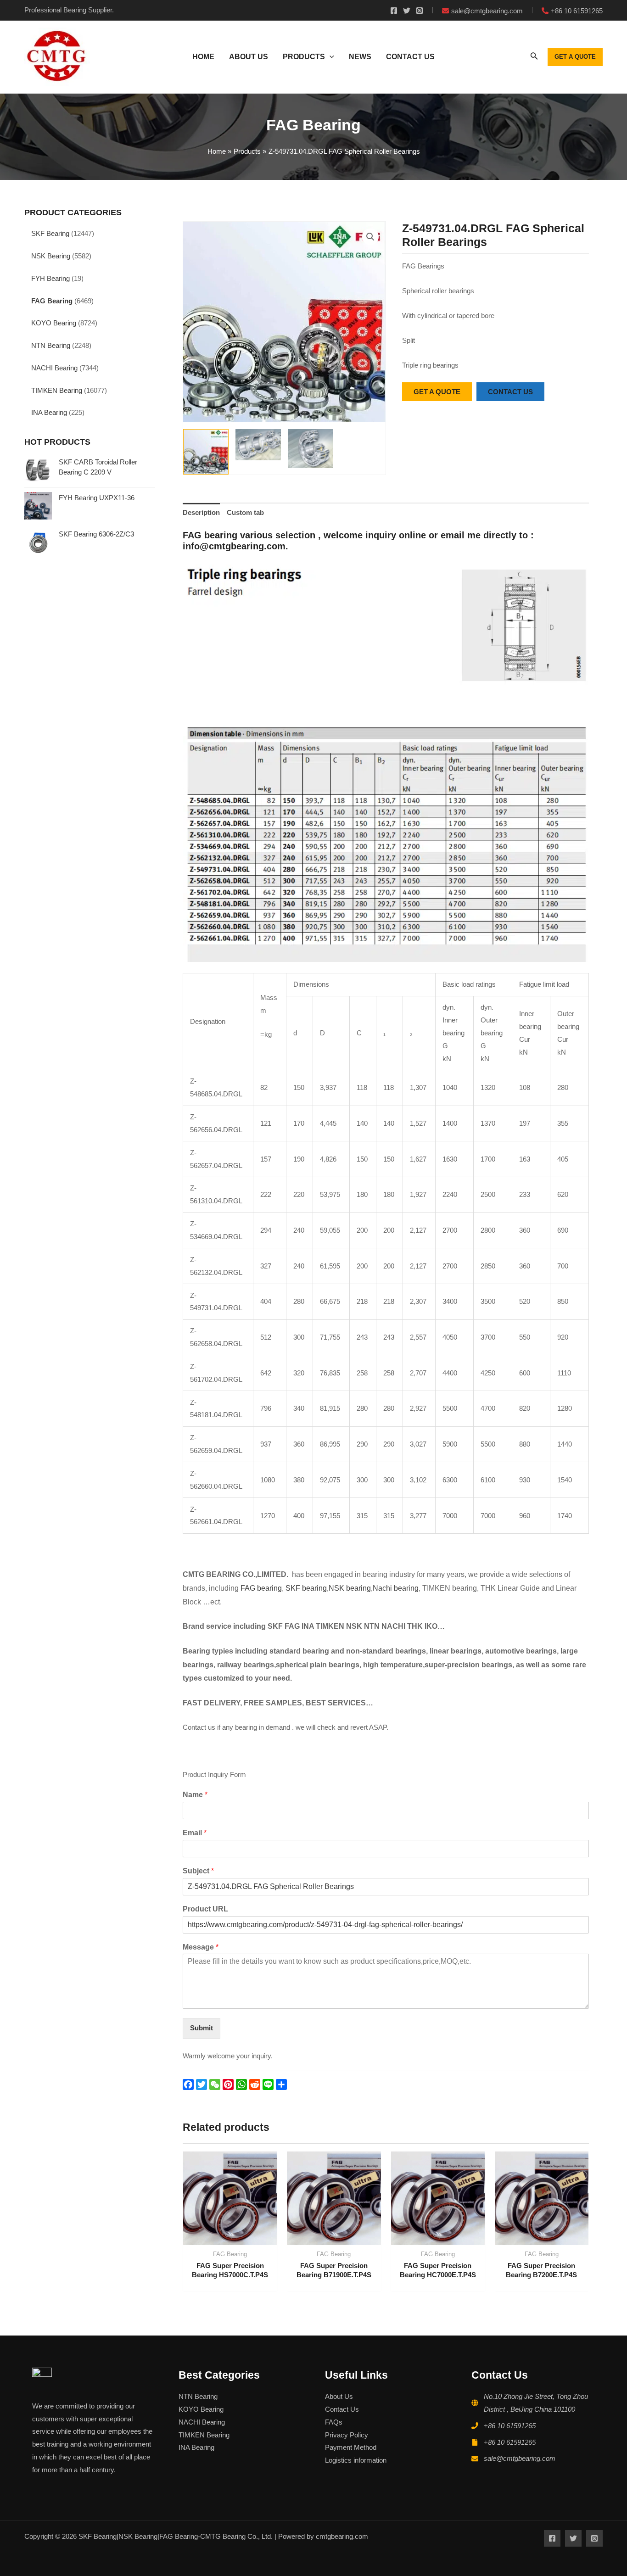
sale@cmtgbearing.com (520, 2458)
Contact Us (342, 2409)
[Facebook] (394, 11)
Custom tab (245, 512)
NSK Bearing (51, 256)
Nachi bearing (396, 1588)
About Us (339, 2396)
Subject (198, 1871)
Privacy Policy (347, 2435)
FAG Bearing (52, 301)
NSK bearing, (351, 1588)
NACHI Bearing (54, 368)
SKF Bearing (50, 233)
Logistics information (356, 2460)
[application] (330, 57)
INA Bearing (49, 412)
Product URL (205, 1909)
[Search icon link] (534, 58)
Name (195, 1795)
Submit (202, 2028)
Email (195, 1833)
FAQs (334, 2422)
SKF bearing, (307, 1588)
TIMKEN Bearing (57, 390)
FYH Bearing (50, 278)
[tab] (201, 513)
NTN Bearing (51, 345)
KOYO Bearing (54, 323)
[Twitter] (407, 11)
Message (201, 1947)
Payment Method (351, 2447)
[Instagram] (420, 11)
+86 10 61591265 (510, 2426)
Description (201, 512)
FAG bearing (260, 1588)
